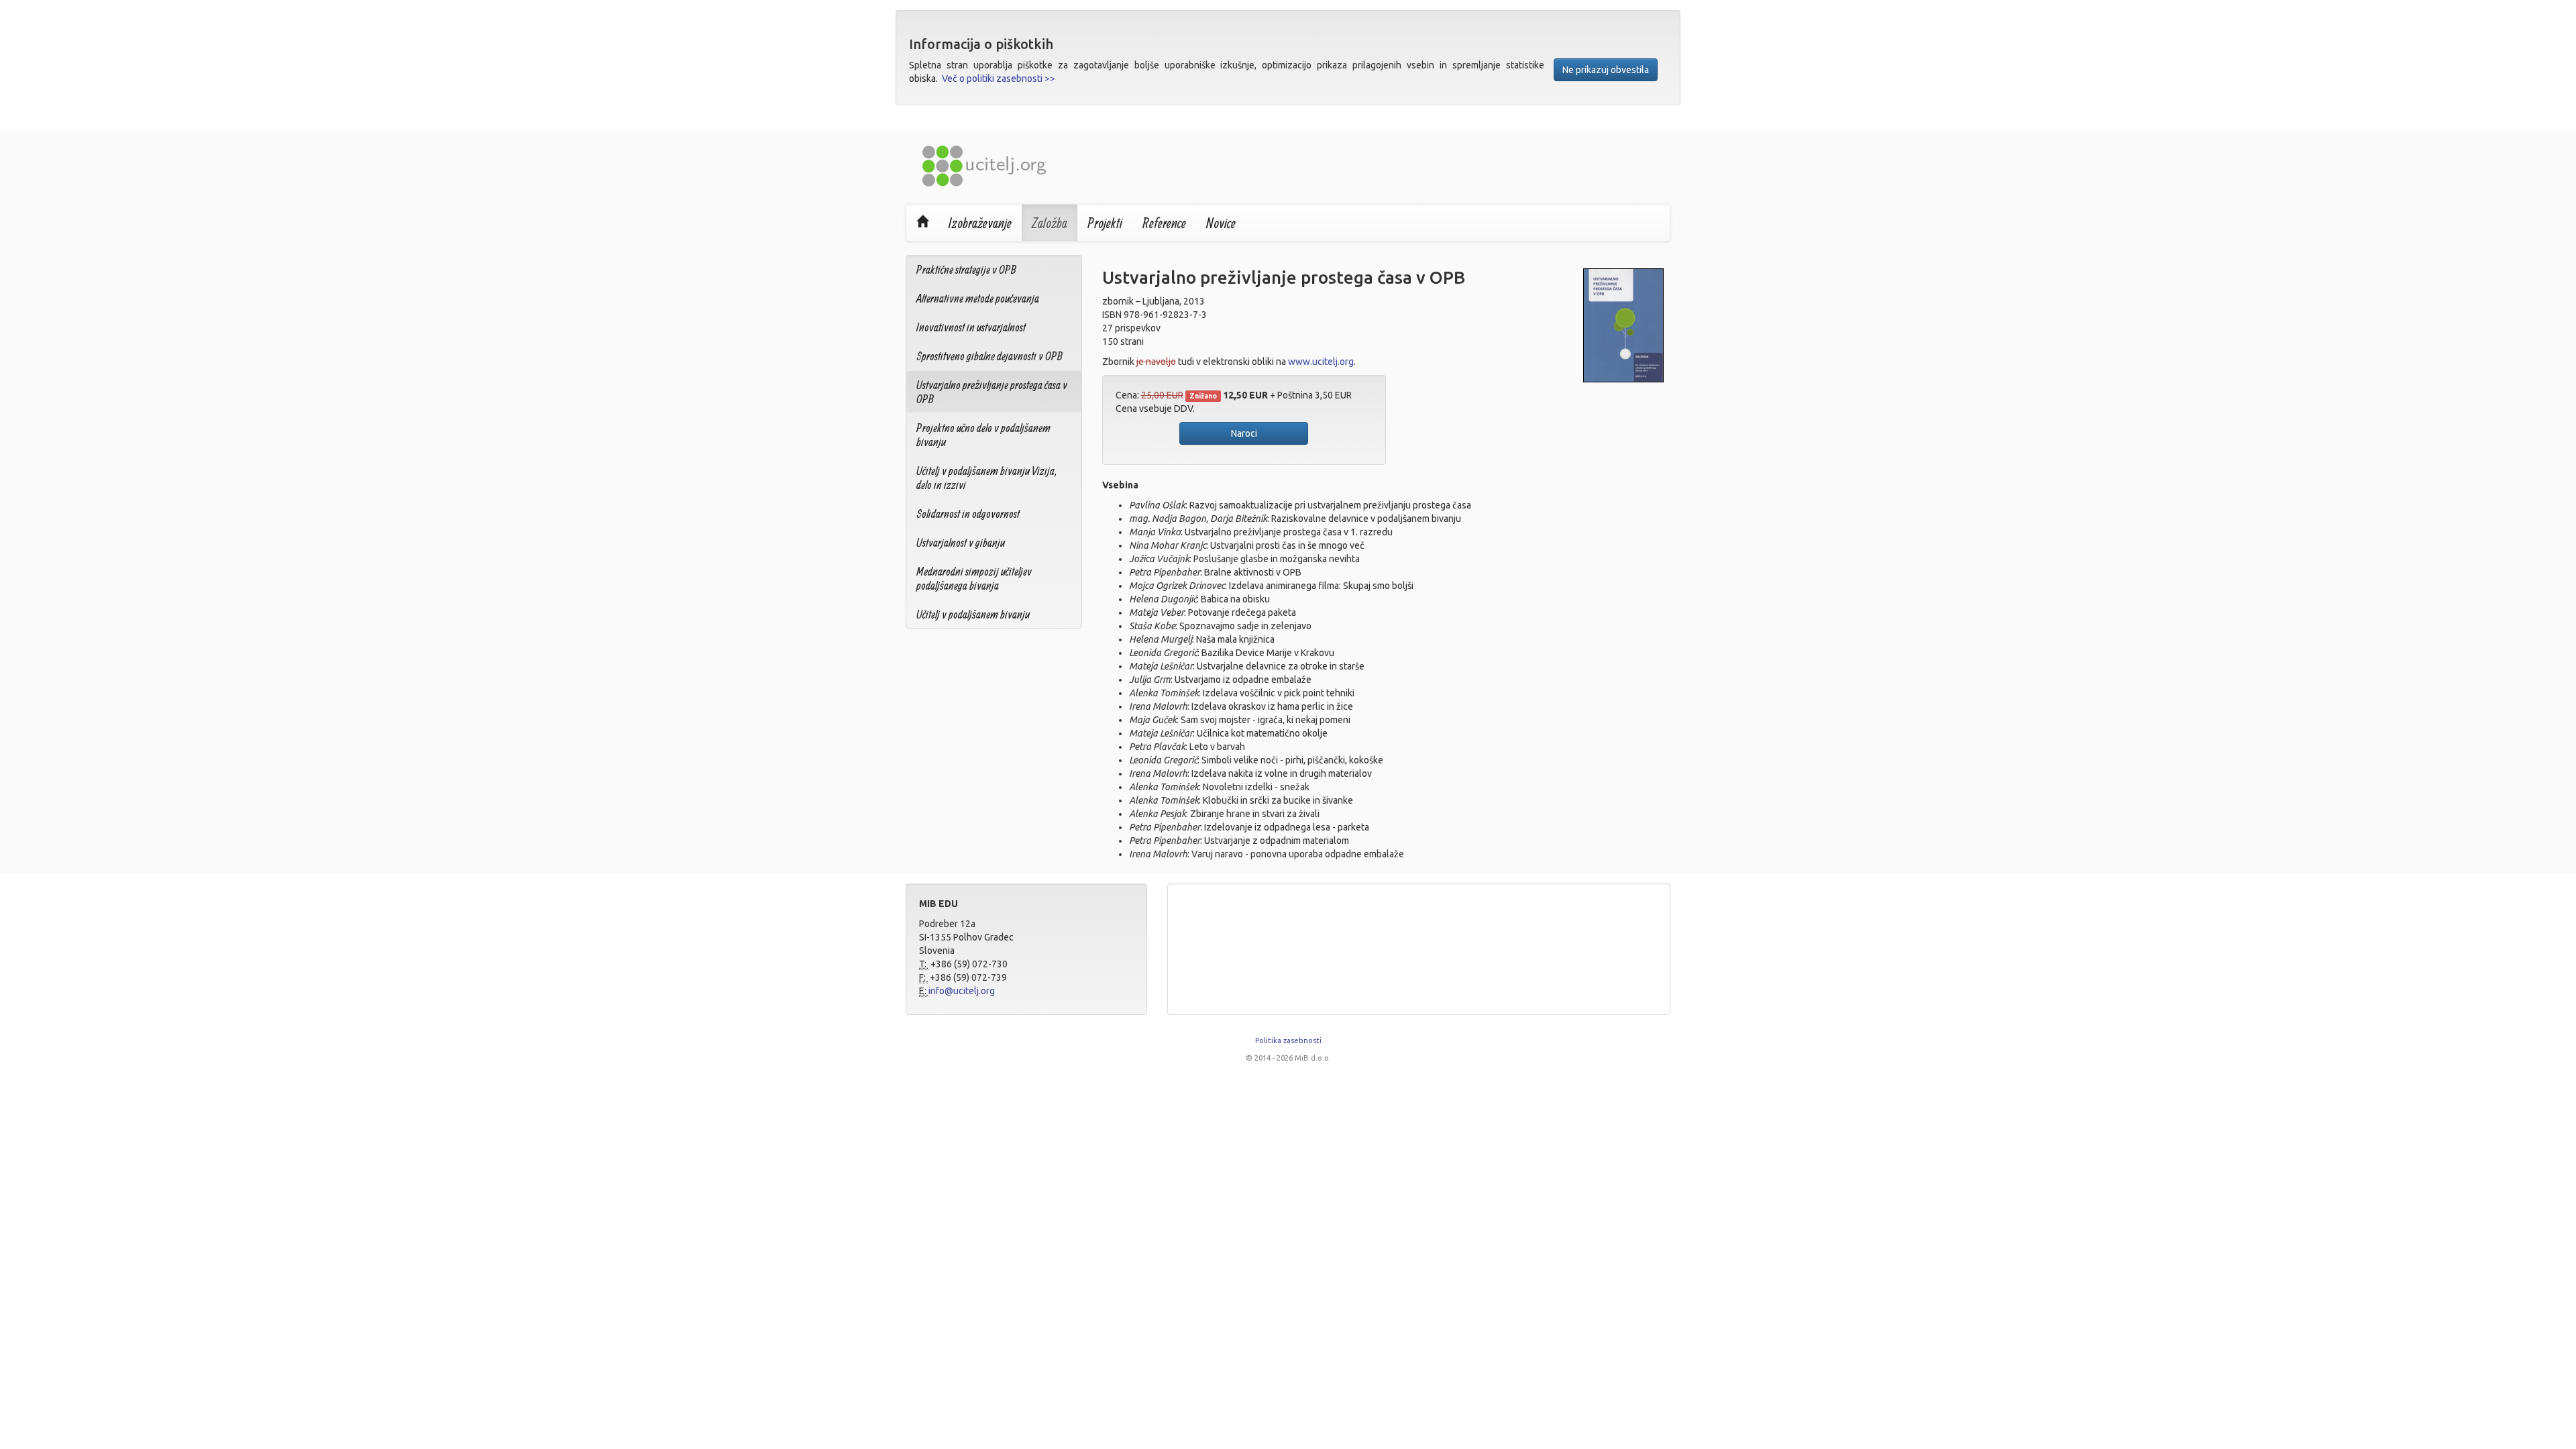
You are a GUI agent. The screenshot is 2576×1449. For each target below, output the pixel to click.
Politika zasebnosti (1288, 1040)
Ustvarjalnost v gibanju (961, 542)
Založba (1050, 223)
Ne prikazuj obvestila (1606, 70)
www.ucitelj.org (1321, 362)
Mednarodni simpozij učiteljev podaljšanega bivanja (974, 578)
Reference (1164, 223)
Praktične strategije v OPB (966, 269)
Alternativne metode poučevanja (978, 298)
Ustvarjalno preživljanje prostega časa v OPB (992, 392)
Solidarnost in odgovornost (968, 514)
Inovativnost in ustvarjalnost (971, 327)
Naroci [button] (1244, 433)
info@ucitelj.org (962, 991)
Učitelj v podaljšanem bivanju (973, 614)
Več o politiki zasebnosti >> (999, 78)
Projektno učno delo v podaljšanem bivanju (983, 435)
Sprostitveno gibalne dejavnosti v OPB (989, 356)
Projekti (1105, 223)
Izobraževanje (980, 223)
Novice (1221, 223)
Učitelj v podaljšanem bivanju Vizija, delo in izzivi (987, 478)
